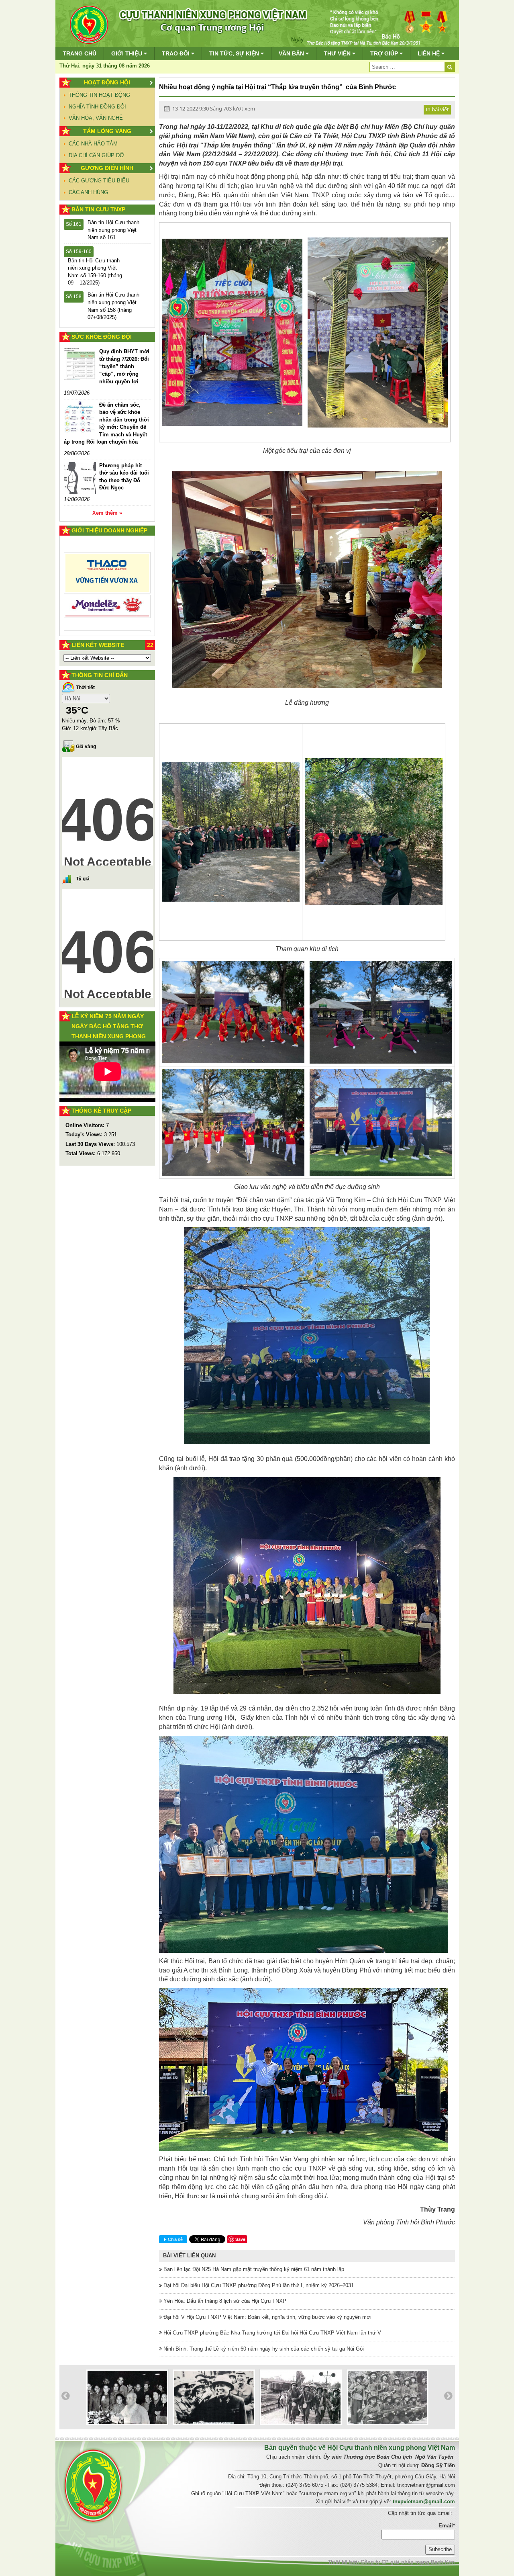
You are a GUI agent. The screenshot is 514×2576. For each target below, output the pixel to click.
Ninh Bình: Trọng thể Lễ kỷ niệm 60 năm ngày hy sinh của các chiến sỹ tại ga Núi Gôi (263, 2349)
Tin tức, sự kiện (235, 53)
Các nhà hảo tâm (93, 144)
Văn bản (292, 53)
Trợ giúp (385, 53)
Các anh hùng (88, 192)
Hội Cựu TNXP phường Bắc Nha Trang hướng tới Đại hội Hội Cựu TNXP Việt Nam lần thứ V (271, 2333)
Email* (447, 2526)
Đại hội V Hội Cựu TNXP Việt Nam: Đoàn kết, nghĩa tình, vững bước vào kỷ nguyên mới (267, 2317)
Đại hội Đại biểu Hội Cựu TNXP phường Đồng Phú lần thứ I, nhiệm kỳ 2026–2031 (258, 2285)
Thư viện (338, 53)
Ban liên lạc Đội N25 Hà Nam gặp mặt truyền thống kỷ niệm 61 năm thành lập (253, 2269)
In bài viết (437, 109)
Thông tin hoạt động (99, 95)
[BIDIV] (107, 597)
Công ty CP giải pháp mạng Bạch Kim (408, 2562)
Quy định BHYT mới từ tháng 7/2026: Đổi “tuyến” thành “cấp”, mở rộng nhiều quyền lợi (124, 366)
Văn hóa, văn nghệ (96, 118)
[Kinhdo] (107, 576)
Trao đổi (176, 53)
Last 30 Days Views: (91, 1144)
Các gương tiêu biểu (99, 181)
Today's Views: (85, 1135)
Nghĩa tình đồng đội (97, 107)
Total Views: (81, 1153)
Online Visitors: (86, 1125)
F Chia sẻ (173, 2239)
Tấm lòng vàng (107, 131)
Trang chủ (80, 53)
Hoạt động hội (107, 82)
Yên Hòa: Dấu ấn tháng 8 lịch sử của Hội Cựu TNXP (224, 2301)
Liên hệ (429, 53)
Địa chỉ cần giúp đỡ (96, 155)
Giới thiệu (127, 53)
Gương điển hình (107, 168)
